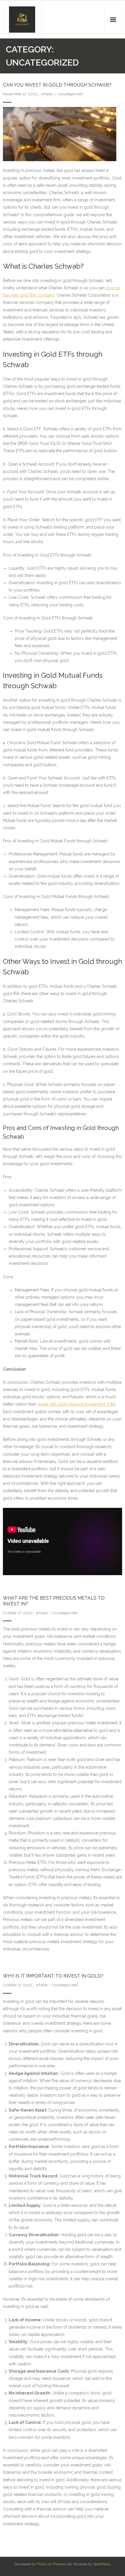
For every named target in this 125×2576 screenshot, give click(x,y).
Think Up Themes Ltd (54, 2564)
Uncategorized (70, 94)
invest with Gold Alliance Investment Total (76, 1404)
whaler (47, 94)
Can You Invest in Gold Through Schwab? (57, 85)
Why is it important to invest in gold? (53, 1976)
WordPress (102, 2564)
